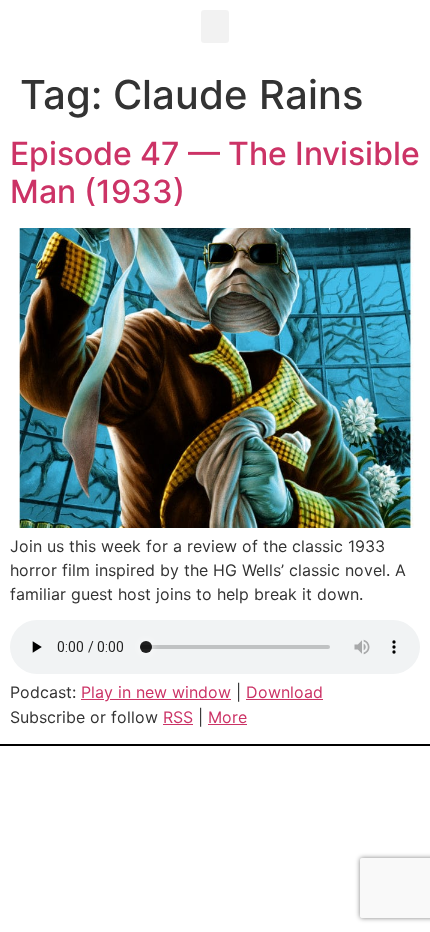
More (227, 717)
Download (284, 692)
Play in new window (156, 692)
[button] (215, 26)
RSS (178, 717)
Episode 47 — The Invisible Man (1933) (215, 172)
